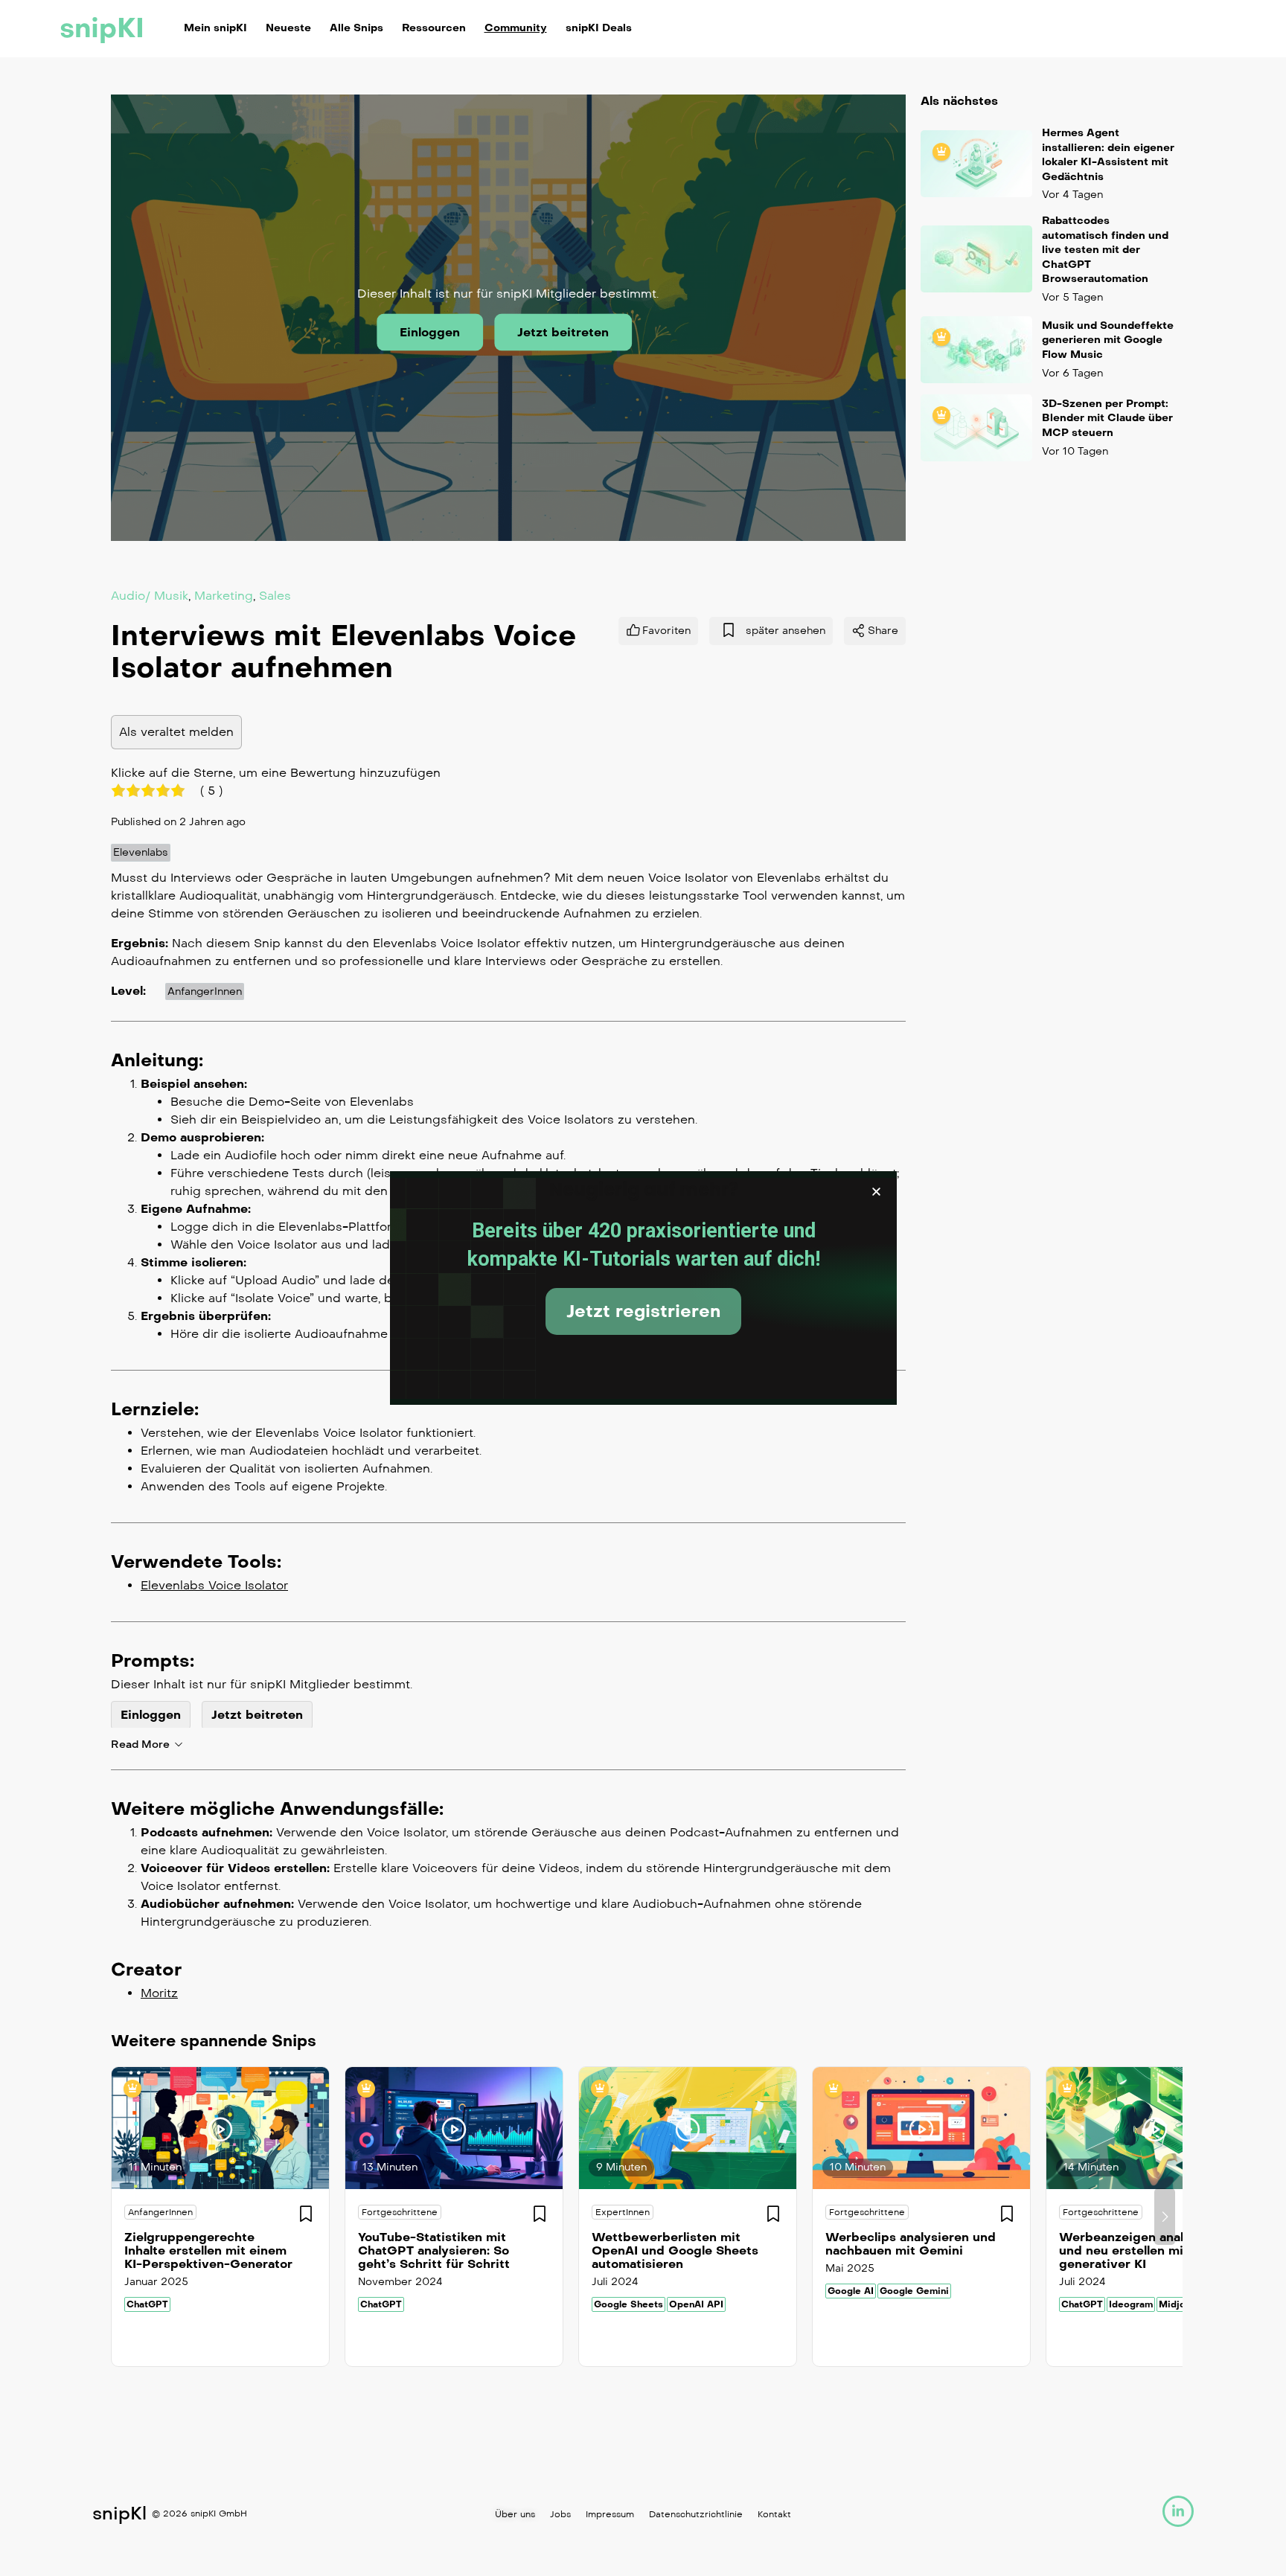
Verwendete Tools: (196, 1562)
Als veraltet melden (176, 732)
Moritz (159, 1993)
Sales (275, 596)
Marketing (224, 596)
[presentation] (121, 2217)
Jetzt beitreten (563, 332)
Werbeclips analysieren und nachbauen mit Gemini (911, 2244)
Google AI (851, 2291)
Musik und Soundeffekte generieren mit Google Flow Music (1108, 340)
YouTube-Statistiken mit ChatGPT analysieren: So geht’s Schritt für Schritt (434, 2250)
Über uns (515, 2514)
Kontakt (774, 2514)
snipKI (102, 28)
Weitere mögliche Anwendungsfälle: (277, 1809)
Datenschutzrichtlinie (696, 2514)
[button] (876, 1192)
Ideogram (1131, 2304)
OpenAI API (696, 2304)
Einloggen (430, 332)
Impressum (610, 2514)
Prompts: (153, 1661)
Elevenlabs (141, 852)
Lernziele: (155, 1409)
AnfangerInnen (205, 991)
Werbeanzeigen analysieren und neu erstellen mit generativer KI (1144, 2250)
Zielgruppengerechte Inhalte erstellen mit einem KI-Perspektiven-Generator (208, 2250)
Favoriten (666, 631)
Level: (128, 991)
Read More (140, 1744)
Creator (146, 1970)
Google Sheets (628, 2304)
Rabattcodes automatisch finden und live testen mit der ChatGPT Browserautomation (1105, 250)
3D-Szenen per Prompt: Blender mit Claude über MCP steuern (1107, 418)
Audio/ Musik (150, 596)
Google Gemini (914, 2291)
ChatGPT (147, 2304)
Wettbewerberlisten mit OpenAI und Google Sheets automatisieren (675, 2250)
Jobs (560, 2514)
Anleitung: (157, 1060)
